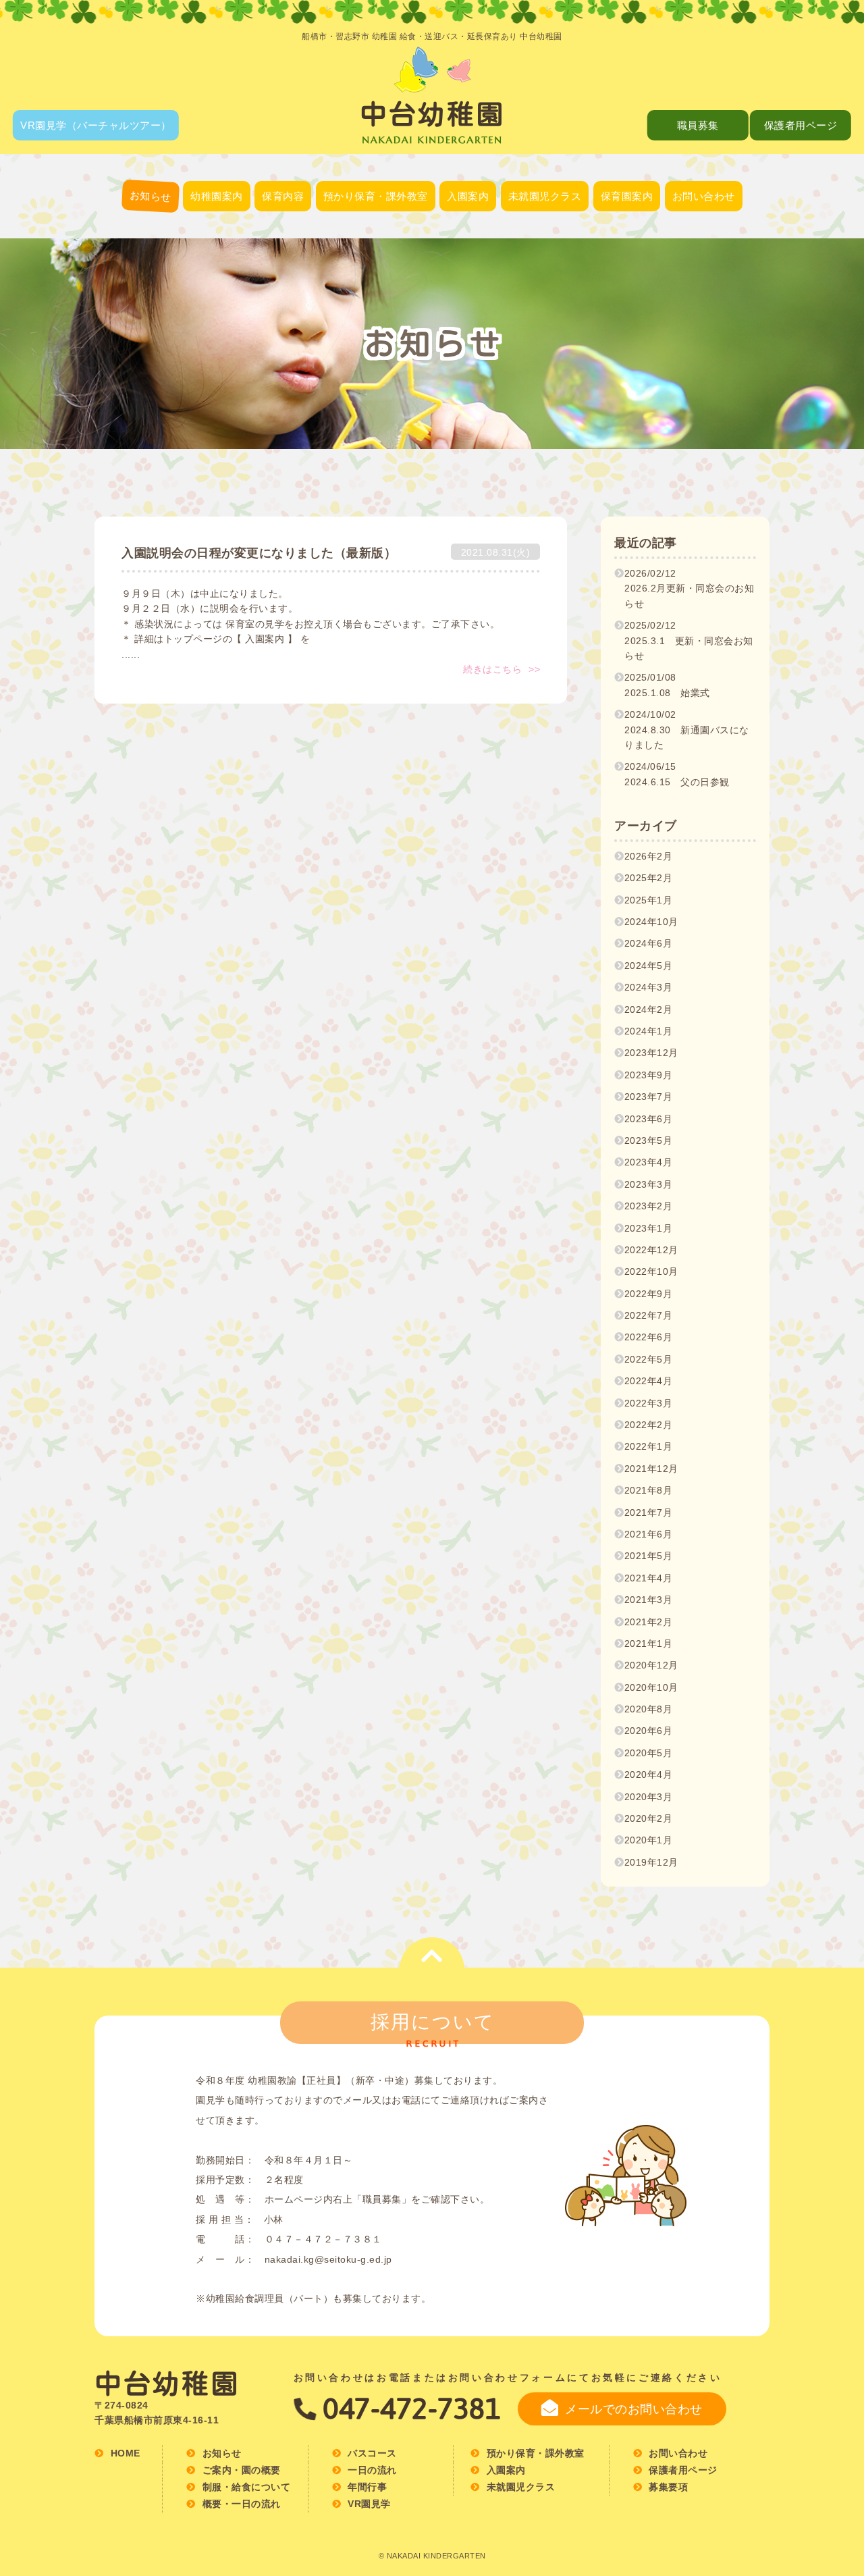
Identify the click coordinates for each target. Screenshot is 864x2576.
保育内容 (283, 196)
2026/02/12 (690, 588)
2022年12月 (651, 1250)
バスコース (217, 310)
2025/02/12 (689, 640)
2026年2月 (649, 856)
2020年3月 (649, 1797)
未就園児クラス (545, 196)
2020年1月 (649, 1840)
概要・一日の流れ (626, 241)
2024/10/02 (687, 730)
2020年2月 (649, 1818)
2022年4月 (649, 1381)
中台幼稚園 (167, 2384)
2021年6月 (649, 1534)
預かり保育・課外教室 (376, 196)
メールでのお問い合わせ (634, 2409)
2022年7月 (649, 1315)
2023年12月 (651, 1053)
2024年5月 (649, 966)
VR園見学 (369, 2504)
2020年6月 (649, 1731)
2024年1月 (649, 1031)
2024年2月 (649, 1009)
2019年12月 (651, 1862)
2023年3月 (649, 1184)
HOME (126, 2453)
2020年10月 (651, 1687)
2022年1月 (649, 1446)
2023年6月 (649, 1119)
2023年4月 (649, 1162)
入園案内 (468, 196)
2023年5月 (649, 1140)
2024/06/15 (677, 774)
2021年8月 (649, 1490)
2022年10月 (651, 1271)
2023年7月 (649, 1097)
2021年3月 (649, 1600)
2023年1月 (649, 1228)
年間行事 (283, 275)
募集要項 (626, 275)
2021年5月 (649, 1556)
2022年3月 (649, 1403)
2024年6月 (649, 943)
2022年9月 (649, 1294)
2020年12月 (651, 1665)
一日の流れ (283, 241)
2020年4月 (649, 1775)
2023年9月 (649, 1075)
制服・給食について (217, 277)
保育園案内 (627, 196)
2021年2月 (649, 1622)
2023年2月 (649, 1206)
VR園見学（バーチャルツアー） (96, 125)
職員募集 (698, 125)
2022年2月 (649, 1425)
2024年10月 (651, 922)
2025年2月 (649, 878)
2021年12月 (651, 1469)
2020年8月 (649, 1709)
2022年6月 (649, 1337)
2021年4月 (649, 1578)
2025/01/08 (667, 685)
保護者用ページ (801, 125)
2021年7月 (649, 1513)
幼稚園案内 (217, 196)
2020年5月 (649, 1753)
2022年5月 (649, 1359)
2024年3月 (649, 987)
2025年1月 (649, 900)
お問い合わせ (704, 196)
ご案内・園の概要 (217, 243)
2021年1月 (649, 1644)
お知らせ (150, 196)
